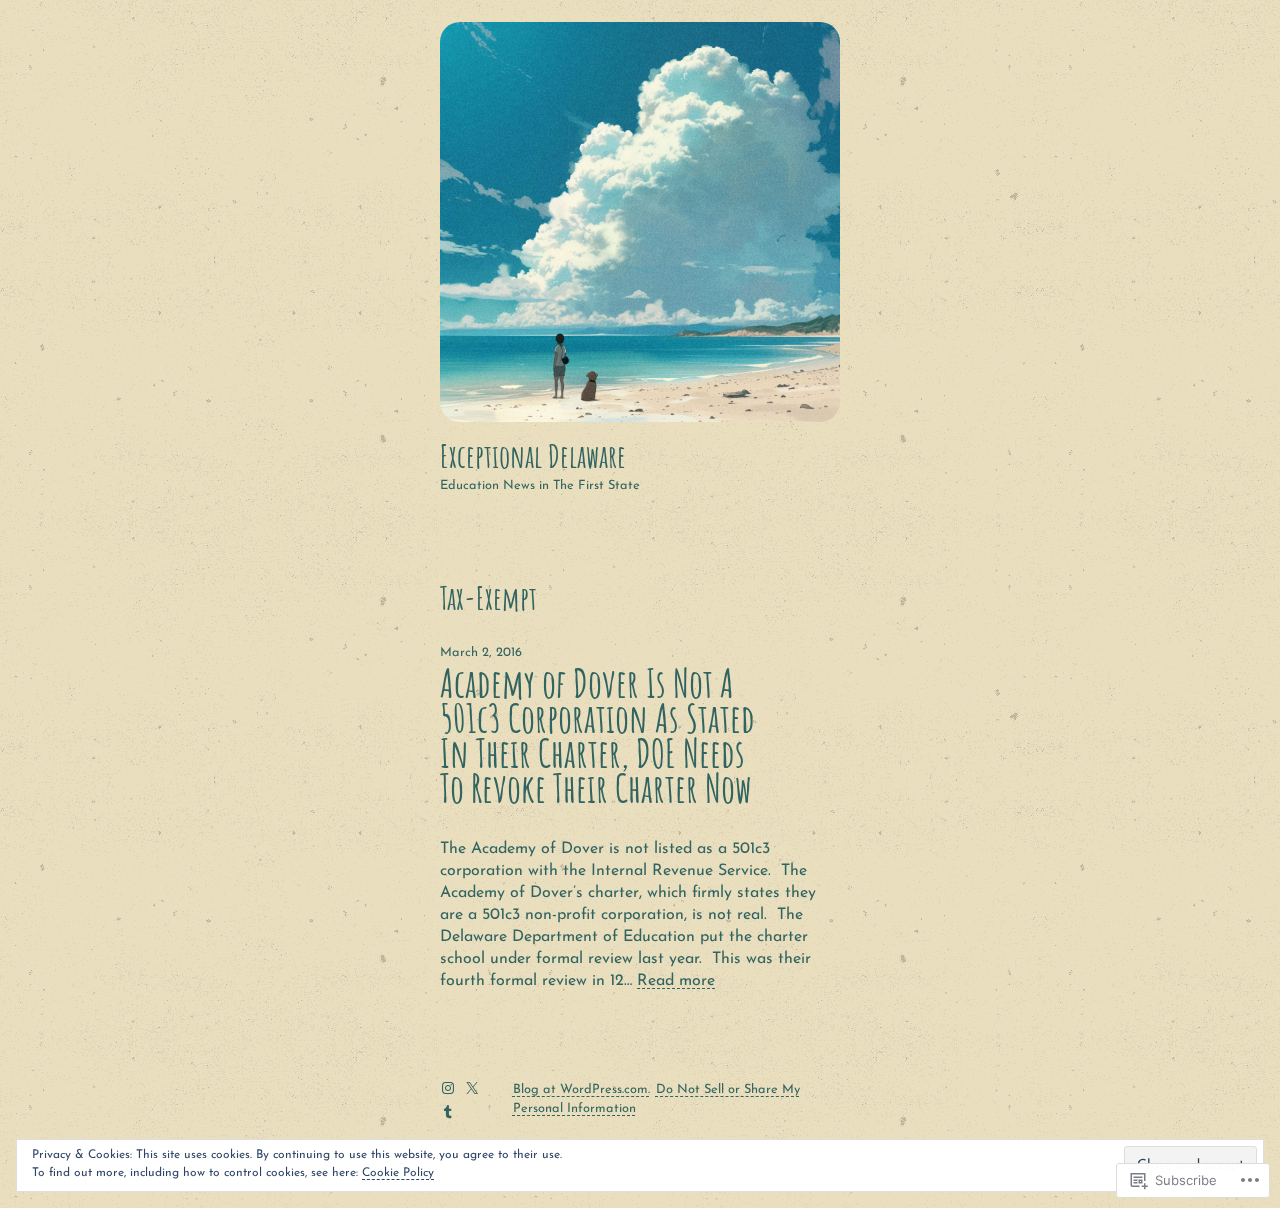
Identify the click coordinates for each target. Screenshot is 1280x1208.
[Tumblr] (448, 1112)
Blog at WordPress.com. (581, 1089)
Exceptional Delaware (533, 456)
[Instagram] (448, 1088)
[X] (472, 1088)
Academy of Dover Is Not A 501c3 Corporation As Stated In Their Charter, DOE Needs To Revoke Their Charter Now (597, 736)
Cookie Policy (398, 1173)
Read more (676, 981)
